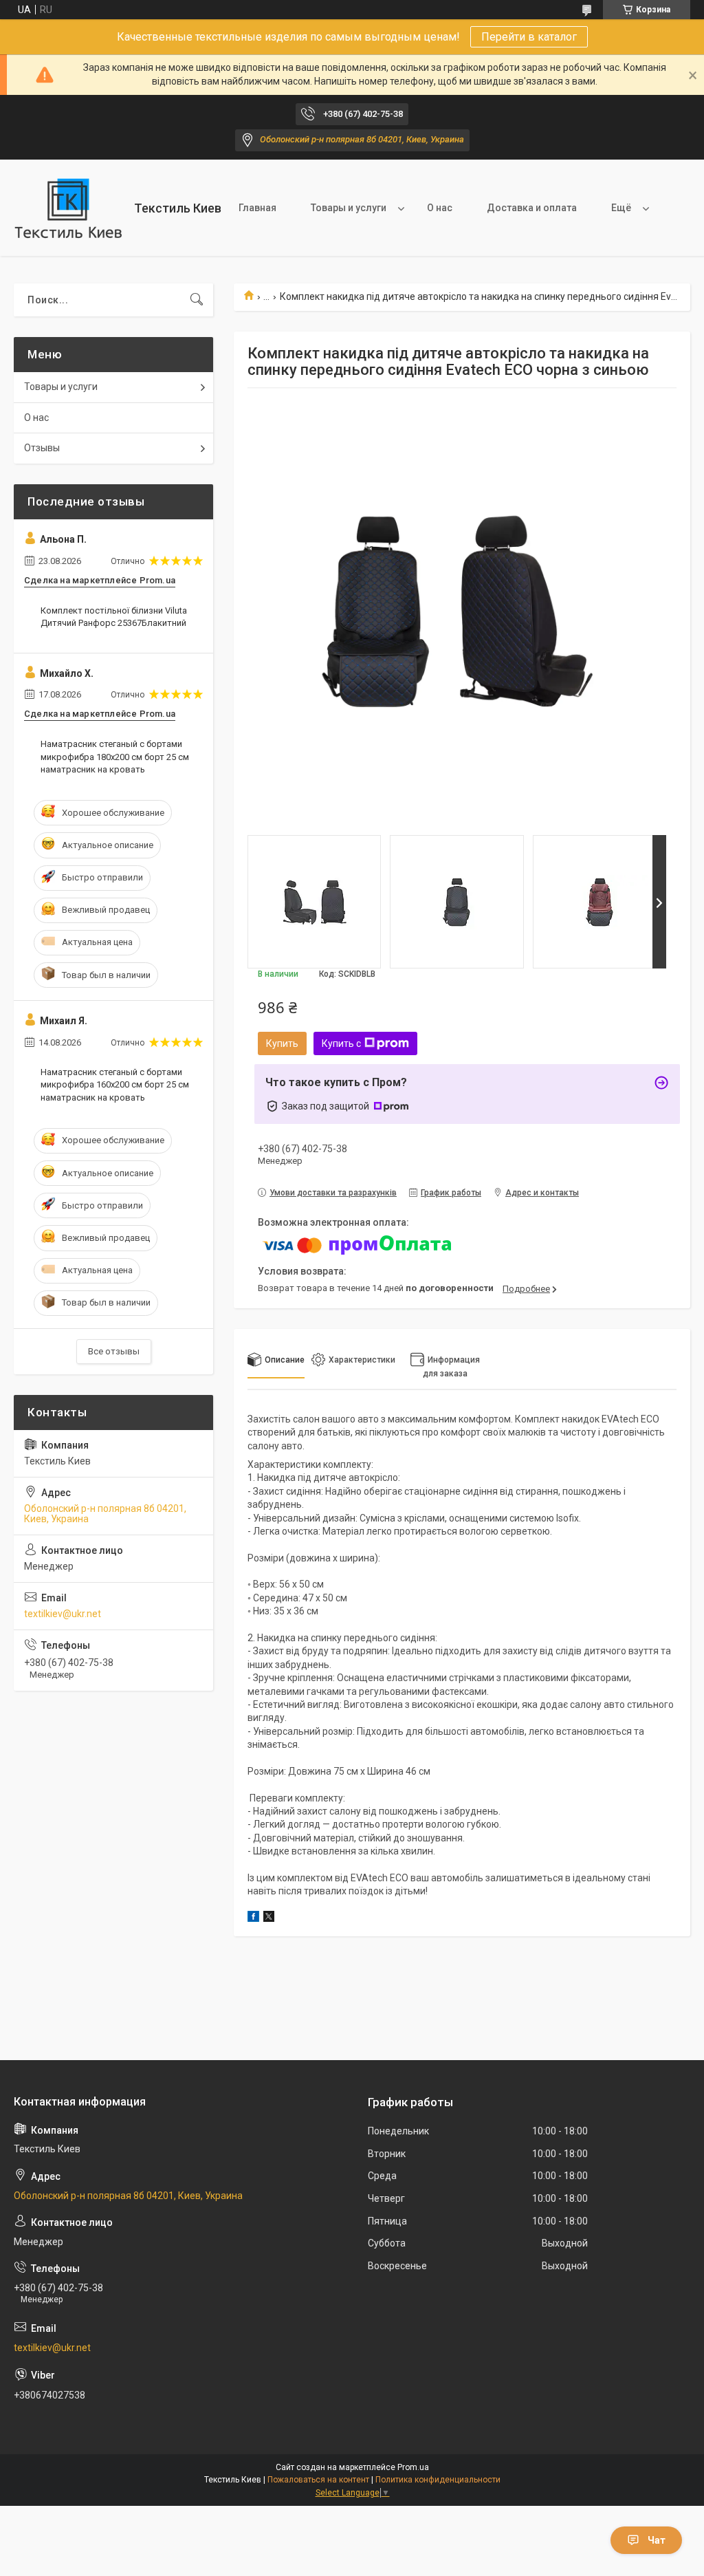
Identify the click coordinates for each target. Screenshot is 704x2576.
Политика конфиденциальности (438, 2480)
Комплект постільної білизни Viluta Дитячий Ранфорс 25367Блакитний (114, 617)
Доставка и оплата (532, 208)
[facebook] (253, 1918)
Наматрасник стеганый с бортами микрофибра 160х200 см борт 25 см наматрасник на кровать (115, 1084)
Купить (282, 1043)
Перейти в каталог (529, 37)
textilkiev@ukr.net (63, 1614)
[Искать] (197, 300)
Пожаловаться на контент (318, 2480)
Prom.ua (413, 2467)
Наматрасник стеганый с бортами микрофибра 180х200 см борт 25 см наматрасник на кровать (115, 756)
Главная (257, 208)
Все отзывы (114, 1351)
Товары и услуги (349, 208)
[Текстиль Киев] (69, 208)
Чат (657, 2540)
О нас (440, 208)
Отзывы (42, 448)
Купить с (341, 1043)
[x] (269, 1918)
